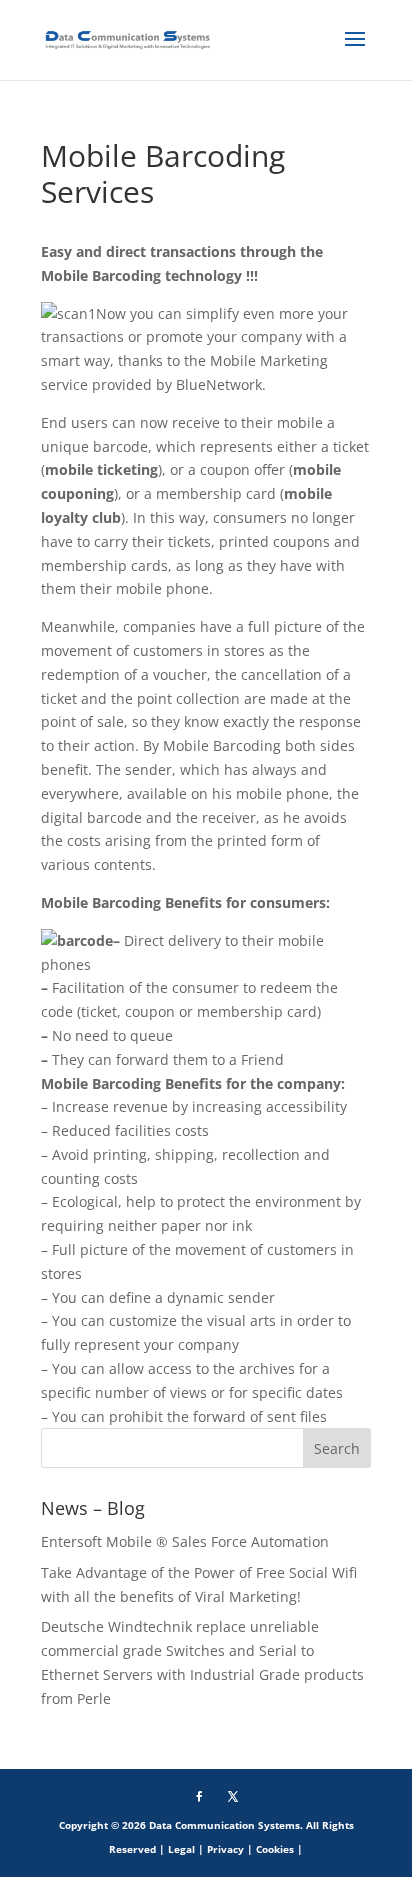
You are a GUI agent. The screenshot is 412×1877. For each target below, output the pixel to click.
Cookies (275, 1849)
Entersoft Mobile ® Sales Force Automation (185, 1541)
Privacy (225, 1849)
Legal (181, 1849)
